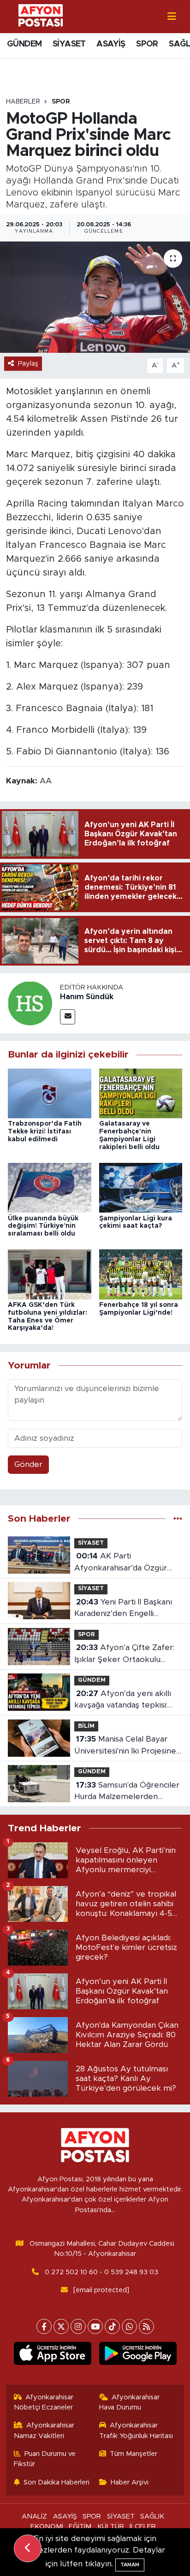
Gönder (28, 1464)
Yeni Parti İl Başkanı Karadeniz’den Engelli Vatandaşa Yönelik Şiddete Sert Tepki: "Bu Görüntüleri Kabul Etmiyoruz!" (125, 1609)
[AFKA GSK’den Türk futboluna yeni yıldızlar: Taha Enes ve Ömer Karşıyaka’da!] (50, 1274)
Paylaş (28, 364)
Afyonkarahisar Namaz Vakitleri (44, 2430)
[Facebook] (44, 2326)
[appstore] (52, 2355)
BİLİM (86, 1726)
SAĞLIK (152, 2516)
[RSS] (146, 2326)
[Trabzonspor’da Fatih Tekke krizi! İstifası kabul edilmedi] (50, 1093)
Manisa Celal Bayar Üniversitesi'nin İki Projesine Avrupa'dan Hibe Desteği (125, 1746)
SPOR (147, 44)
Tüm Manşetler (134, 2454)
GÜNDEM (24, 44)
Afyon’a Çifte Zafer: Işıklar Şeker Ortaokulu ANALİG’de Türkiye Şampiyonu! (124, 1654)
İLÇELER (143, 2527)
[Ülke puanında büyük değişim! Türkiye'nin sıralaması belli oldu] (50, 1187)
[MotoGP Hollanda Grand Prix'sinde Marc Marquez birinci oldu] (95, 297)
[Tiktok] (112, 2326)
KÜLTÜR (111, 2527)
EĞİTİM (80, 2527)
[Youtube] (95, 2326)
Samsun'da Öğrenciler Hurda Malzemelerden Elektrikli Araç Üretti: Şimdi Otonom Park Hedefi (127, 1792)
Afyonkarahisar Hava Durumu (130, 2402)
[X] (61, 2326)
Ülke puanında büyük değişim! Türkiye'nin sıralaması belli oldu (43, 1226)
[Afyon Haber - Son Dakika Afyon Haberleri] (41, 16)
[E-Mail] (68, 1017)
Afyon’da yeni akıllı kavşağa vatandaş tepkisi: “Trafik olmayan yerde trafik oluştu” (127, 1700)
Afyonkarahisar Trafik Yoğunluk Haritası (136, 2430)
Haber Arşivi (130, 2482)
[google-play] (138, 2355)
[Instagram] (78, 2326)
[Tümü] (178, 1519)
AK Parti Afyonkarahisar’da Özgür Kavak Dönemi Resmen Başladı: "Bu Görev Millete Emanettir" (122, 1563)
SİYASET (69, 44)
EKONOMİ (47, 2527)
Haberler (23, 102)
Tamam (130, 2565)
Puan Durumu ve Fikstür (45, 2459)
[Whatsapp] (129, 2326)
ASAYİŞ (111, 44)
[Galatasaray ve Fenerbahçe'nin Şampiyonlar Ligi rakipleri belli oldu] (141, 1093)
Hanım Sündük (87, 997)
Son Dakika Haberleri (56, 2482)
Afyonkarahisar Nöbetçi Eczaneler (44, 2402)
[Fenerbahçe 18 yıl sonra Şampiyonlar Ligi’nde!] (141, 1274)
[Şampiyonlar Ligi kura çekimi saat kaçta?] (141, 1187)
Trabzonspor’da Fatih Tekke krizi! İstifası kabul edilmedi (45, 1132)
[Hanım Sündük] (30, 1003)
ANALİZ (34, 2516)
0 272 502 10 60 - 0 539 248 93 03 (101, 2272)
